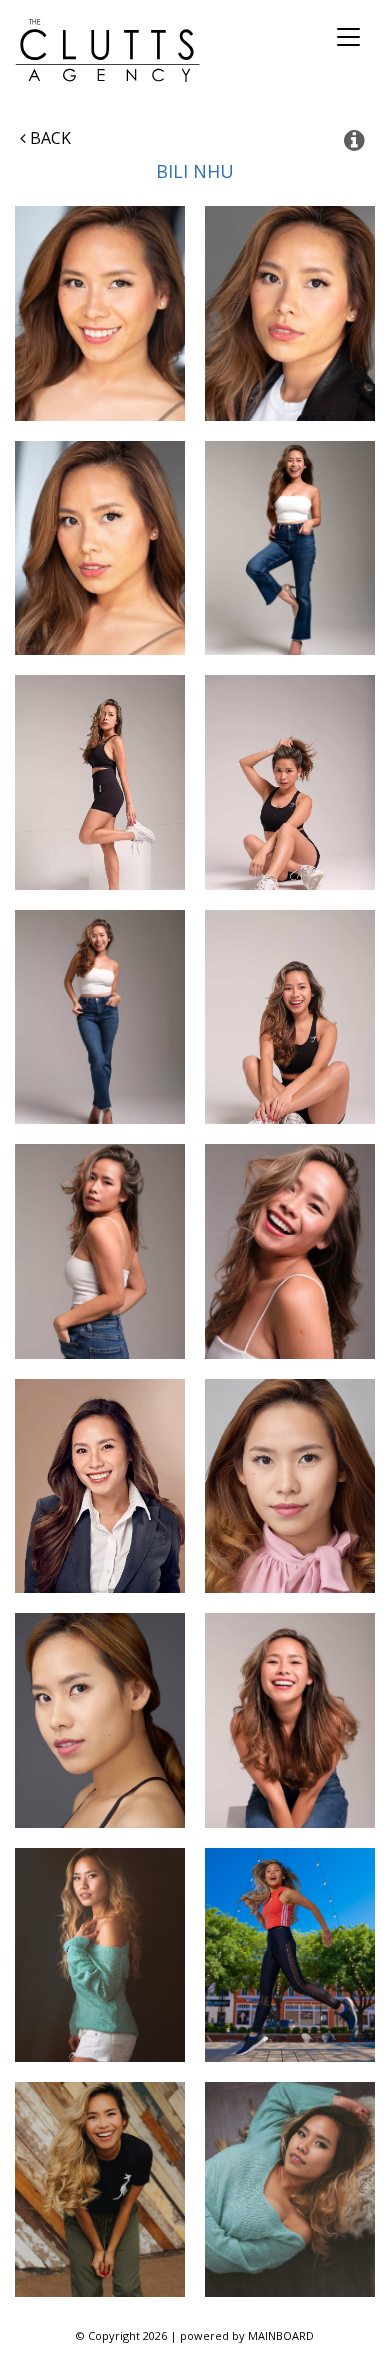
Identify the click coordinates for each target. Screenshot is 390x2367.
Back (48, 138)
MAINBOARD (281, 2335)
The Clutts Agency (107, 50)
